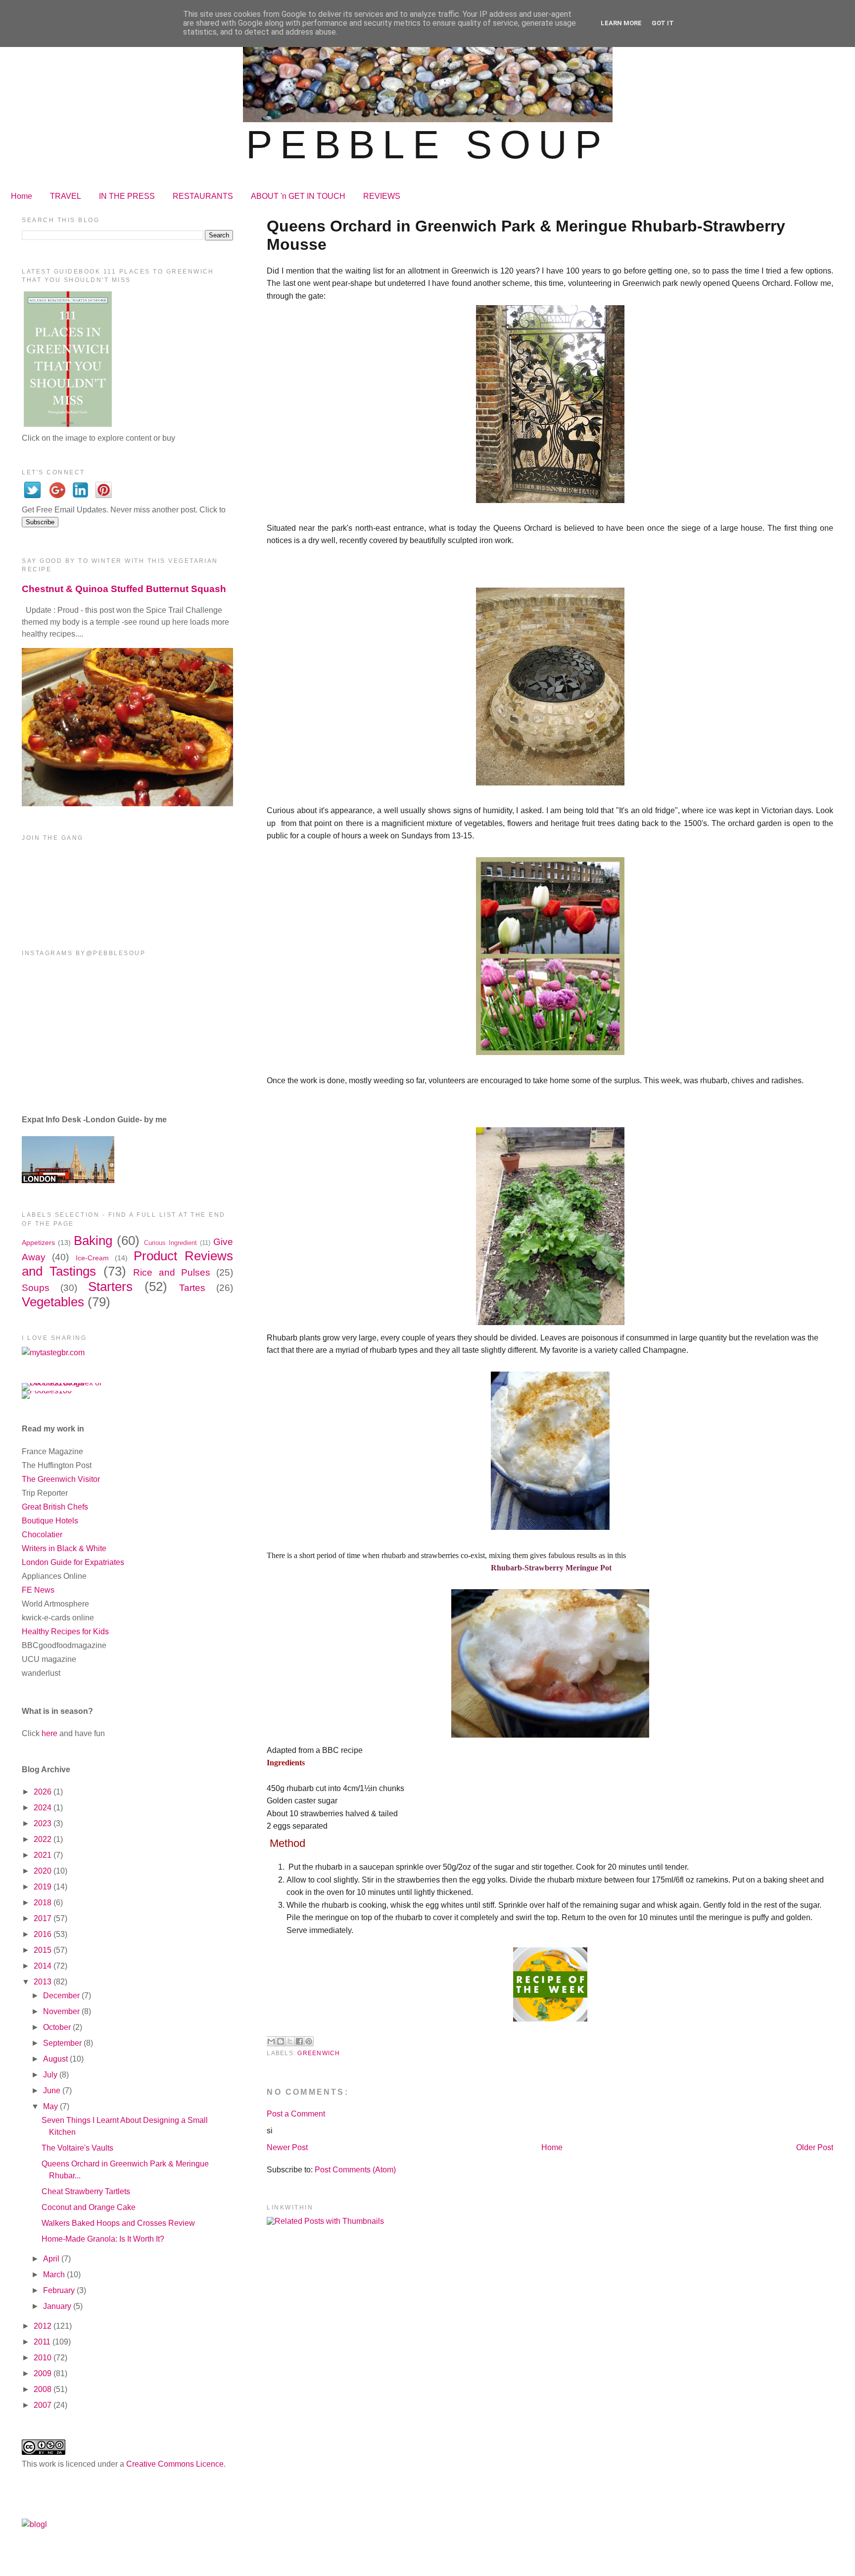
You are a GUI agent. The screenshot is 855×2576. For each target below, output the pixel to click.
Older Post (815, 2147)
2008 (44, 2389)
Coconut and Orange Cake (89, 2207)
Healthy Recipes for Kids (65, 1632)
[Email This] (271, 2041)
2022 (44, 1839)
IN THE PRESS (127, 196)
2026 (44, 1792)
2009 (44, 2373)
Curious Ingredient (170, 1243)
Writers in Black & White (64, 1548)
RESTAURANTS (203, 196)
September (63, 2043)
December (62, 1996)
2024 (44, 1808)
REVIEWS (382, 196)
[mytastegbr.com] (53, 1353)
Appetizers (38, 1242)
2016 (44, 1934)
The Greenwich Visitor (61, 1479)
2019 (44, 1887)
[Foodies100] (47, 1391)
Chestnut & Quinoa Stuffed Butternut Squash (124, 589)
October (58, 2027)
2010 (44, 2358)
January (58, 2306)
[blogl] (34, 2524)
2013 (44, 1982)
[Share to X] (290, 2041)
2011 (43, 2342)
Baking (93, 1241)
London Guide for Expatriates (73, 1562)
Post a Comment (296, 2114)
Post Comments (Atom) (355, 2170)
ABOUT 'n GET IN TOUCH (298, 196)
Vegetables (53, 1302)
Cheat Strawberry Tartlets (86, 2191)
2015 (44, 1950)
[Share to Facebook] (299, 2041)
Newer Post (287, 2147)
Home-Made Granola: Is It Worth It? (103, 2239)
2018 (44, 1903)
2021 (44, 1855)
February (60, 2290)
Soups (36, 1288)
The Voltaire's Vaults (77, 2148)
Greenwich (319, 2053)
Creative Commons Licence (175, 2464)
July (51, 2075)
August (56, 2059)
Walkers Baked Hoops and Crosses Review (118, 2223)
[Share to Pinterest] (309, 2041)
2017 (44, 1918)
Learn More (621, 23)
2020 (44, 1871)
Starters (110, 1287)
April (52, 2259)
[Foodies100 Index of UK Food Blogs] (63, 1383)
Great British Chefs (55, 1507)
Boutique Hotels (50, 1521)
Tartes (192, 1288)
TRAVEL (66, 196)
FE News (38, 1590)
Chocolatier (42, 1535)
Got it (663, 23)
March (55, 2275)
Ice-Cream (92, 1258)
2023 (44, 1823)
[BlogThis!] (281, 2041)
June (53, 2091)
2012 (44, 2326)
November (62, 2011)
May (51, 2106)
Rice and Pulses (172, 1272)
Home (22, 196)
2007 (44, 2405)
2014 (44, 1966)
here (49, 1733)
